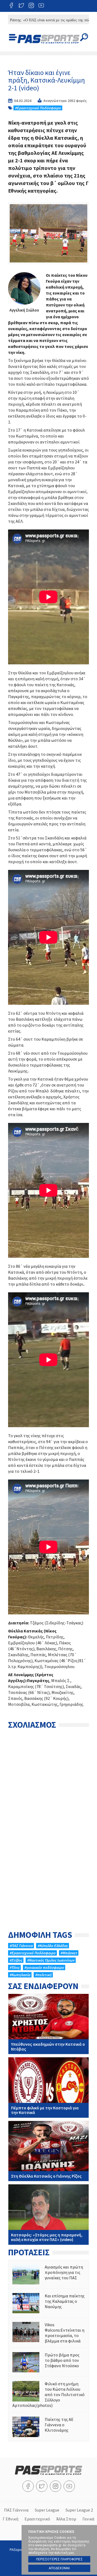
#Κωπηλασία (20, 1975)
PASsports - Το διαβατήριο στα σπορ (48, 39)
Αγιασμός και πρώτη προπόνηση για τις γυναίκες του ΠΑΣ (48, 2274)
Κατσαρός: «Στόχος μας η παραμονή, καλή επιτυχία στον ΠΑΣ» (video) (48, 2215)
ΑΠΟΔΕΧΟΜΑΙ (59, 2568)
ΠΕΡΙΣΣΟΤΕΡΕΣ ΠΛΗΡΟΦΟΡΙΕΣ (59, 2559)
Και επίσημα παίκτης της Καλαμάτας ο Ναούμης (48, 2303)
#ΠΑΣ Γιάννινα (21, 1946)
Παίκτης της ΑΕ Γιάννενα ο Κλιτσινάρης (48, 2427)
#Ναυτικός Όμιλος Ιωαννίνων (51, 1960)
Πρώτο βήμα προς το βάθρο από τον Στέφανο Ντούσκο (48, 2362)
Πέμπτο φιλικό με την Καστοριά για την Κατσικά (48, 2088)
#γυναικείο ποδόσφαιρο (44, 1967)
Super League (47, 2510)
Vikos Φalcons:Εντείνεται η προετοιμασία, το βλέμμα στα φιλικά (48, 2333)
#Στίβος (16, 1960)
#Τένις (14, 1967)
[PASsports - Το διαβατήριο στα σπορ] (48, 2473)
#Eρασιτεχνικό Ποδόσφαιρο (38, 108)
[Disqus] (48, 1800)
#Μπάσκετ (69, 1953)
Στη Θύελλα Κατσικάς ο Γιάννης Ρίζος (48, 2151)
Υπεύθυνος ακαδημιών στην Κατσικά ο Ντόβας (48, 2024)
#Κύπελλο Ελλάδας (53, 1946)
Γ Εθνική (11, 2519)
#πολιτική (43, 1975)
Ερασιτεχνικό (37, 2519)
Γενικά (88, 2519)
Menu (13, 37)
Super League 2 (79, 2510)
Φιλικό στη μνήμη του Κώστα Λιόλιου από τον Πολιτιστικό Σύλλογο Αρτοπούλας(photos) (48, 2394)
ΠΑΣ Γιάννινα (16, 2510)
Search (84, 37)
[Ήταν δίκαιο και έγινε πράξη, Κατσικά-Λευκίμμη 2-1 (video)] (48, 233)
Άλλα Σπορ (66, 2519)
